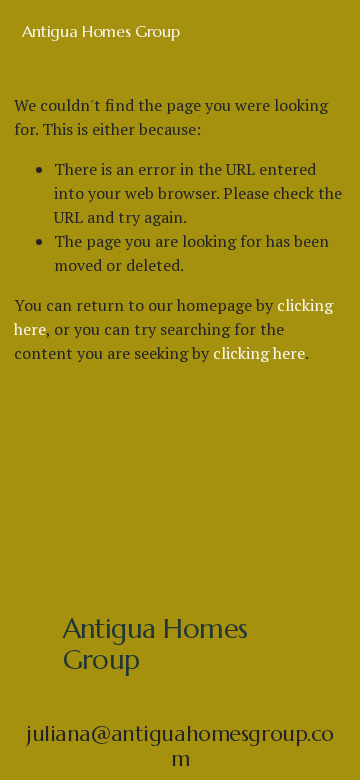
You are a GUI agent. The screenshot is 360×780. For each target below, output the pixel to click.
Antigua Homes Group (101, 31)
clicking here (259, 353)
